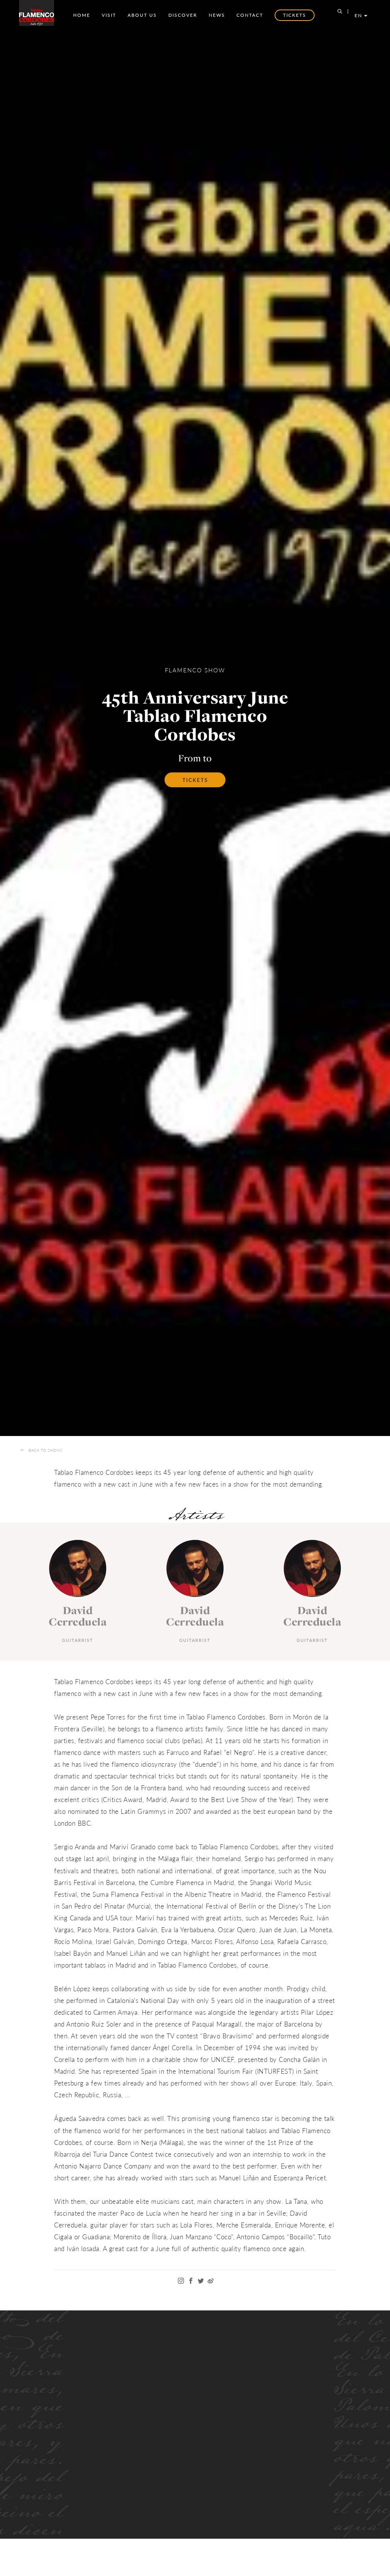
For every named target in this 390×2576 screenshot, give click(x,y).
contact (250, 15)
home (82, 15)
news (217, 15)
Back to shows (46, 1450)
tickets (195, 780)
